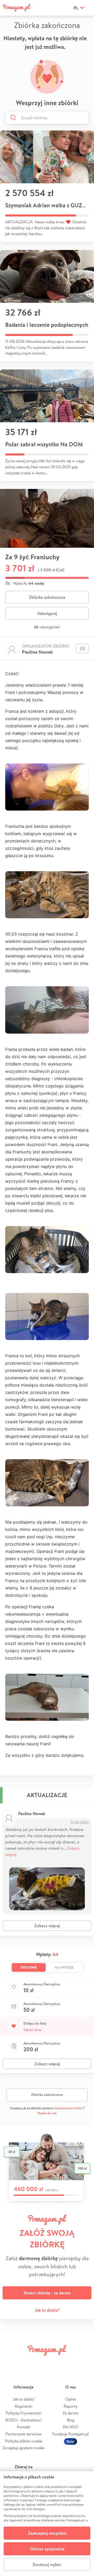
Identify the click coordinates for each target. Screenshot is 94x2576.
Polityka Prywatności (23, 2413)
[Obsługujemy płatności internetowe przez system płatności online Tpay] (70, 2441)
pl (76, 8)
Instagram (40, 2362)
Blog (71, 2420)
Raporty (71, 2406)
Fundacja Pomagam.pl (70, 2434)
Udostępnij (47, 613)
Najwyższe (64, 1967)
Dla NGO (70, 2427)
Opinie (70, 2399)
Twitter (25, 2362)
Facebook (10, 2362)
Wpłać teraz (33, 2030)
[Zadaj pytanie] (82, 648)
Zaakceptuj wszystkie (47, 2533)
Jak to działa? (47, 2310)
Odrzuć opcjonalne (47, 2549)
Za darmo (70, 2413)
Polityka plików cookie (24, 2441)
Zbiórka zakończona (47, 597)
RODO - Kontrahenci (23, 2420)
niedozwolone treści (68, 2108)
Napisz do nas (47, 2113)
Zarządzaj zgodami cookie (23, 2448)
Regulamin (23, 2406)
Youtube (84, 2362)
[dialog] (47, 2524)
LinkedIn (54, 2362)
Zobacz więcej (47, 1926)
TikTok (69, 2362)
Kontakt (24, 2427)
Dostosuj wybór (47, 2564)
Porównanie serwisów (24, 2434)
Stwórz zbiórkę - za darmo (47, 2293)
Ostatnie (29, 1967)
